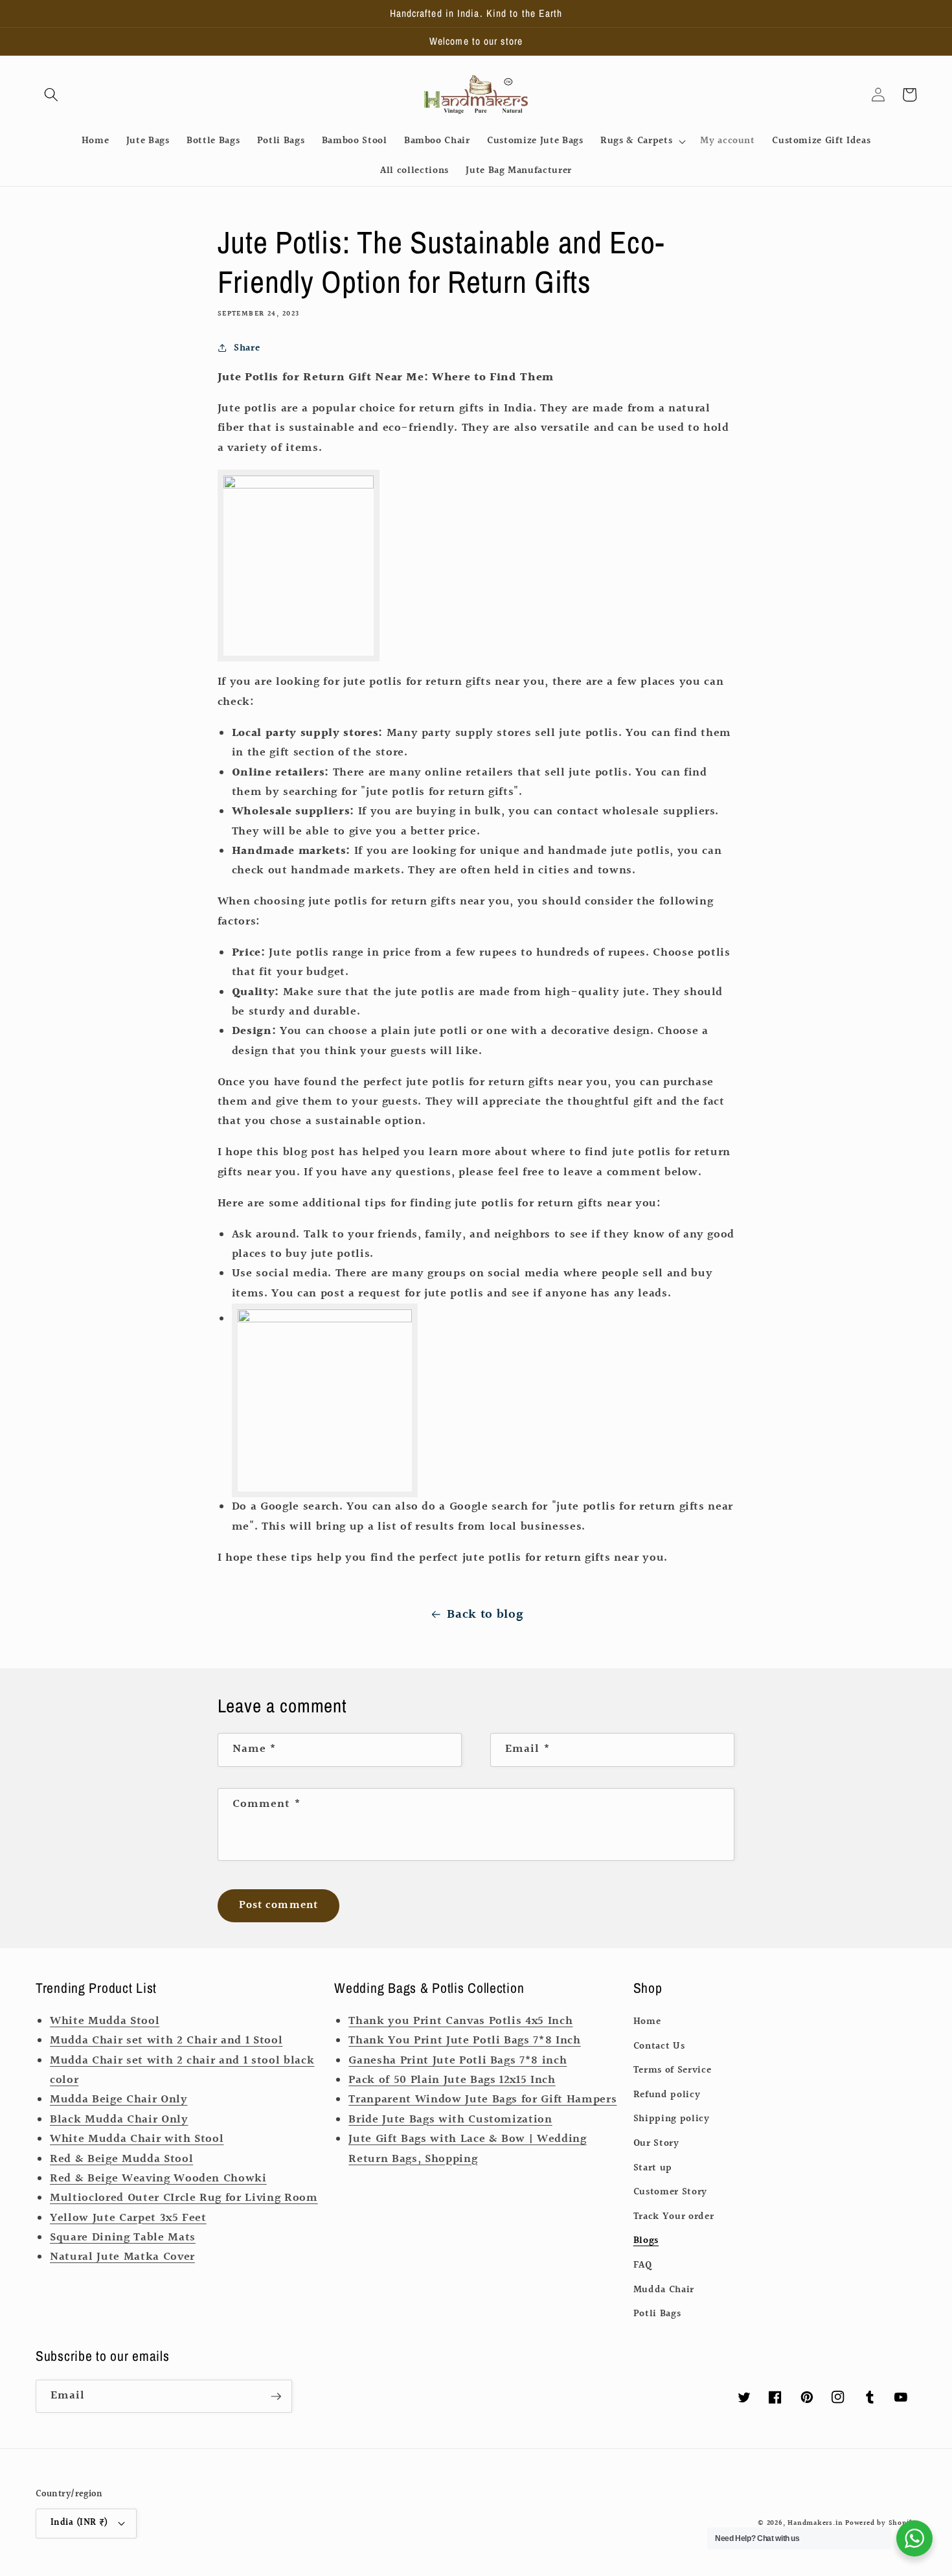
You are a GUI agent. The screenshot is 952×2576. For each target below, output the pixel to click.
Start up (653, 2168)
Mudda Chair (664, 2290)
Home (647, 2021)
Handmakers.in (815, 2523)
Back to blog (485, 1615)
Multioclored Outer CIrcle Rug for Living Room (184, 2198)
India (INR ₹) (79, 2523)
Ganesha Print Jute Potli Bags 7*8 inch (458, 2061)
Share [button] (247, 348)
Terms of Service (673, 2070)
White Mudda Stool (105, 2021)
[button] (51, 95)
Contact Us (659, 2046)
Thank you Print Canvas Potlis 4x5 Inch (460, 2021)
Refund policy (667, 2095)
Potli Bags (657, 2314)
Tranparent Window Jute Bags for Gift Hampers (482, 2100)
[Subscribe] (276, 2397)
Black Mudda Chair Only (119, 2120)
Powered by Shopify (881, 2523)
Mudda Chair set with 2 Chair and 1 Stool (166, 2041)
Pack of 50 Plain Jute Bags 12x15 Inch (452, 2080)
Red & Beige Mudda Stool (121, 2159)
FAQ (643, 2265)
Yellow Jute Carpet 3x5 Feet (128, 2218)
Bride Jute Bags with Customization (450, 2120)
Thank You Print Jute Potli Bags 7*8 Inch (464, 2041)
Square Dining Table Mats (123, 2238)
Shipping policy (672, 2119)
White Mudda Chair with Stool (137, 2139)
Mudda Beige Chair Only (119, 2100)
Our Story (656, 2143)
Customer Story (670, 2192)
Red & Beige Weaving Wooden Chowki (158, 2179)
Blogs (646, 2240)
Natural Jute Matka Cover (122, 2257)
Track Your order (674, 2216)
